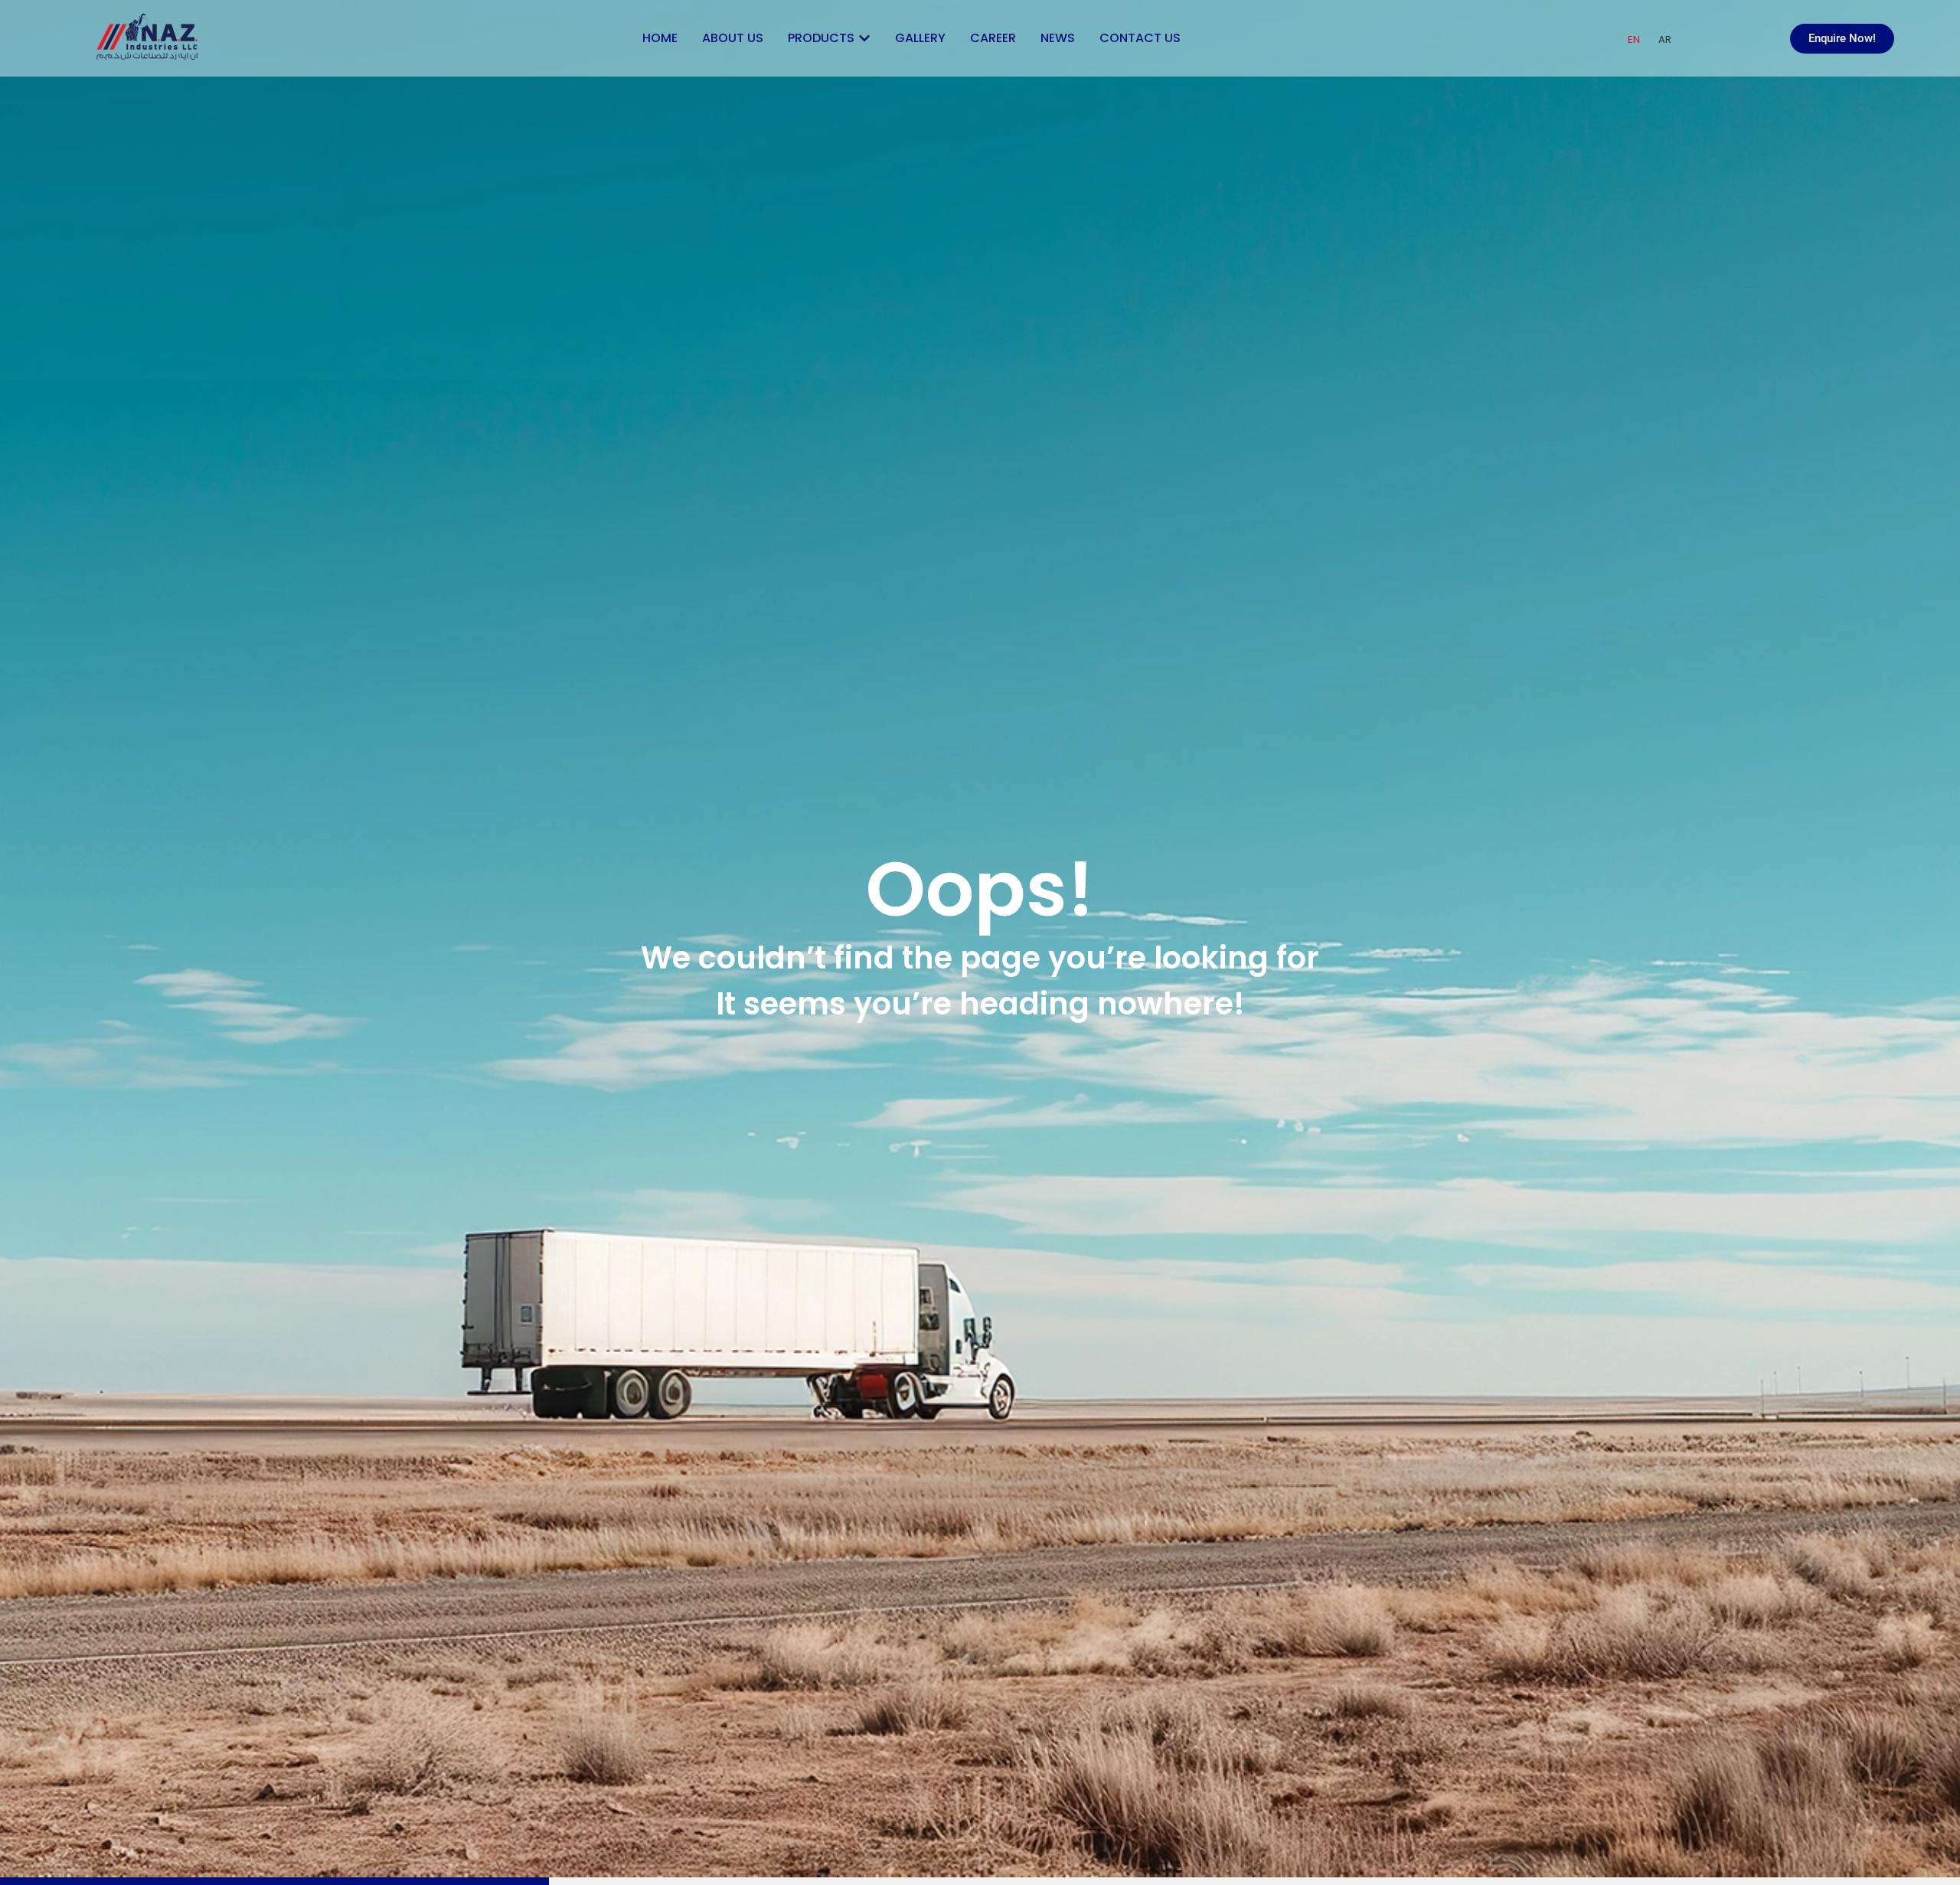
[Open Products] (864, 38)
